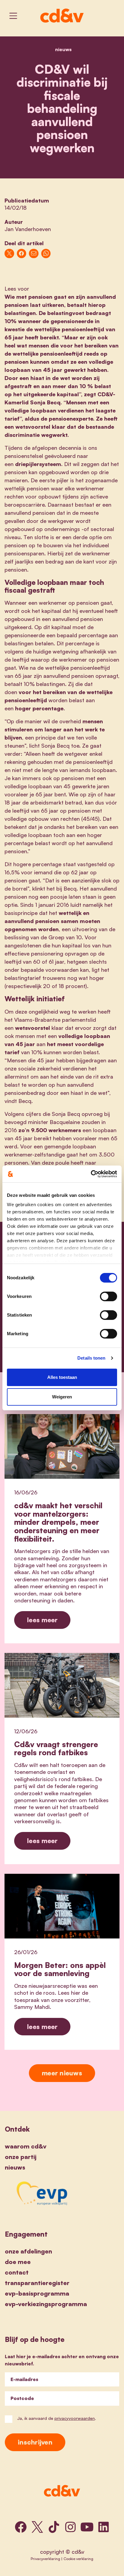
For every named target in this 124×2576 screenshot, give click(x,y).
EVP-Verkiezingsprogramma (46, 2304)
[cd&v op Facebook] (21, 2527)
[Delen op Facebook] (22, 254)
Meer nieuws (62, 2073)
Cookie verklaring (78, 2559)
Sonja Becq (45, 402)
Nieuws (63, 49)
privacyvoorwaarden (75, 2418)
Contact (17, 2272)
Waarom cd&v (26, 2146)
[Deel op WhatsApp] (46, 254)
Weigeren (62, 1397)
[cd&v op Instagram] (70, 2527)
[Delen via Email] (34, 254)
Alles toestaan (62, 1377)
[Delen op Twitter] (9, 254)
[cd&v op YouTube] (87, 2527)
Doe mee (18, 2262)
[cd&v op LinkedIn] (104, 2527)
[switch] (108, 1296)
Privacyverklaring (45, 2559)
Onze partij (21, 2157)
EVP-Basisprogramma (37, 2293)
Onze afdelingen (28, 2251)
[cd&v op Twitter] (37, 2527)
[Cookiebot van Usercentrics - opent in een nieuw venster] (91, 1174)
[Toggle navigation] (13, 16)
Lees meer (42, 1620)
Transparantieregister (37, 2283)
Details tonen (91, 1358)
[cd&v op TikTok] (54, 2527)
